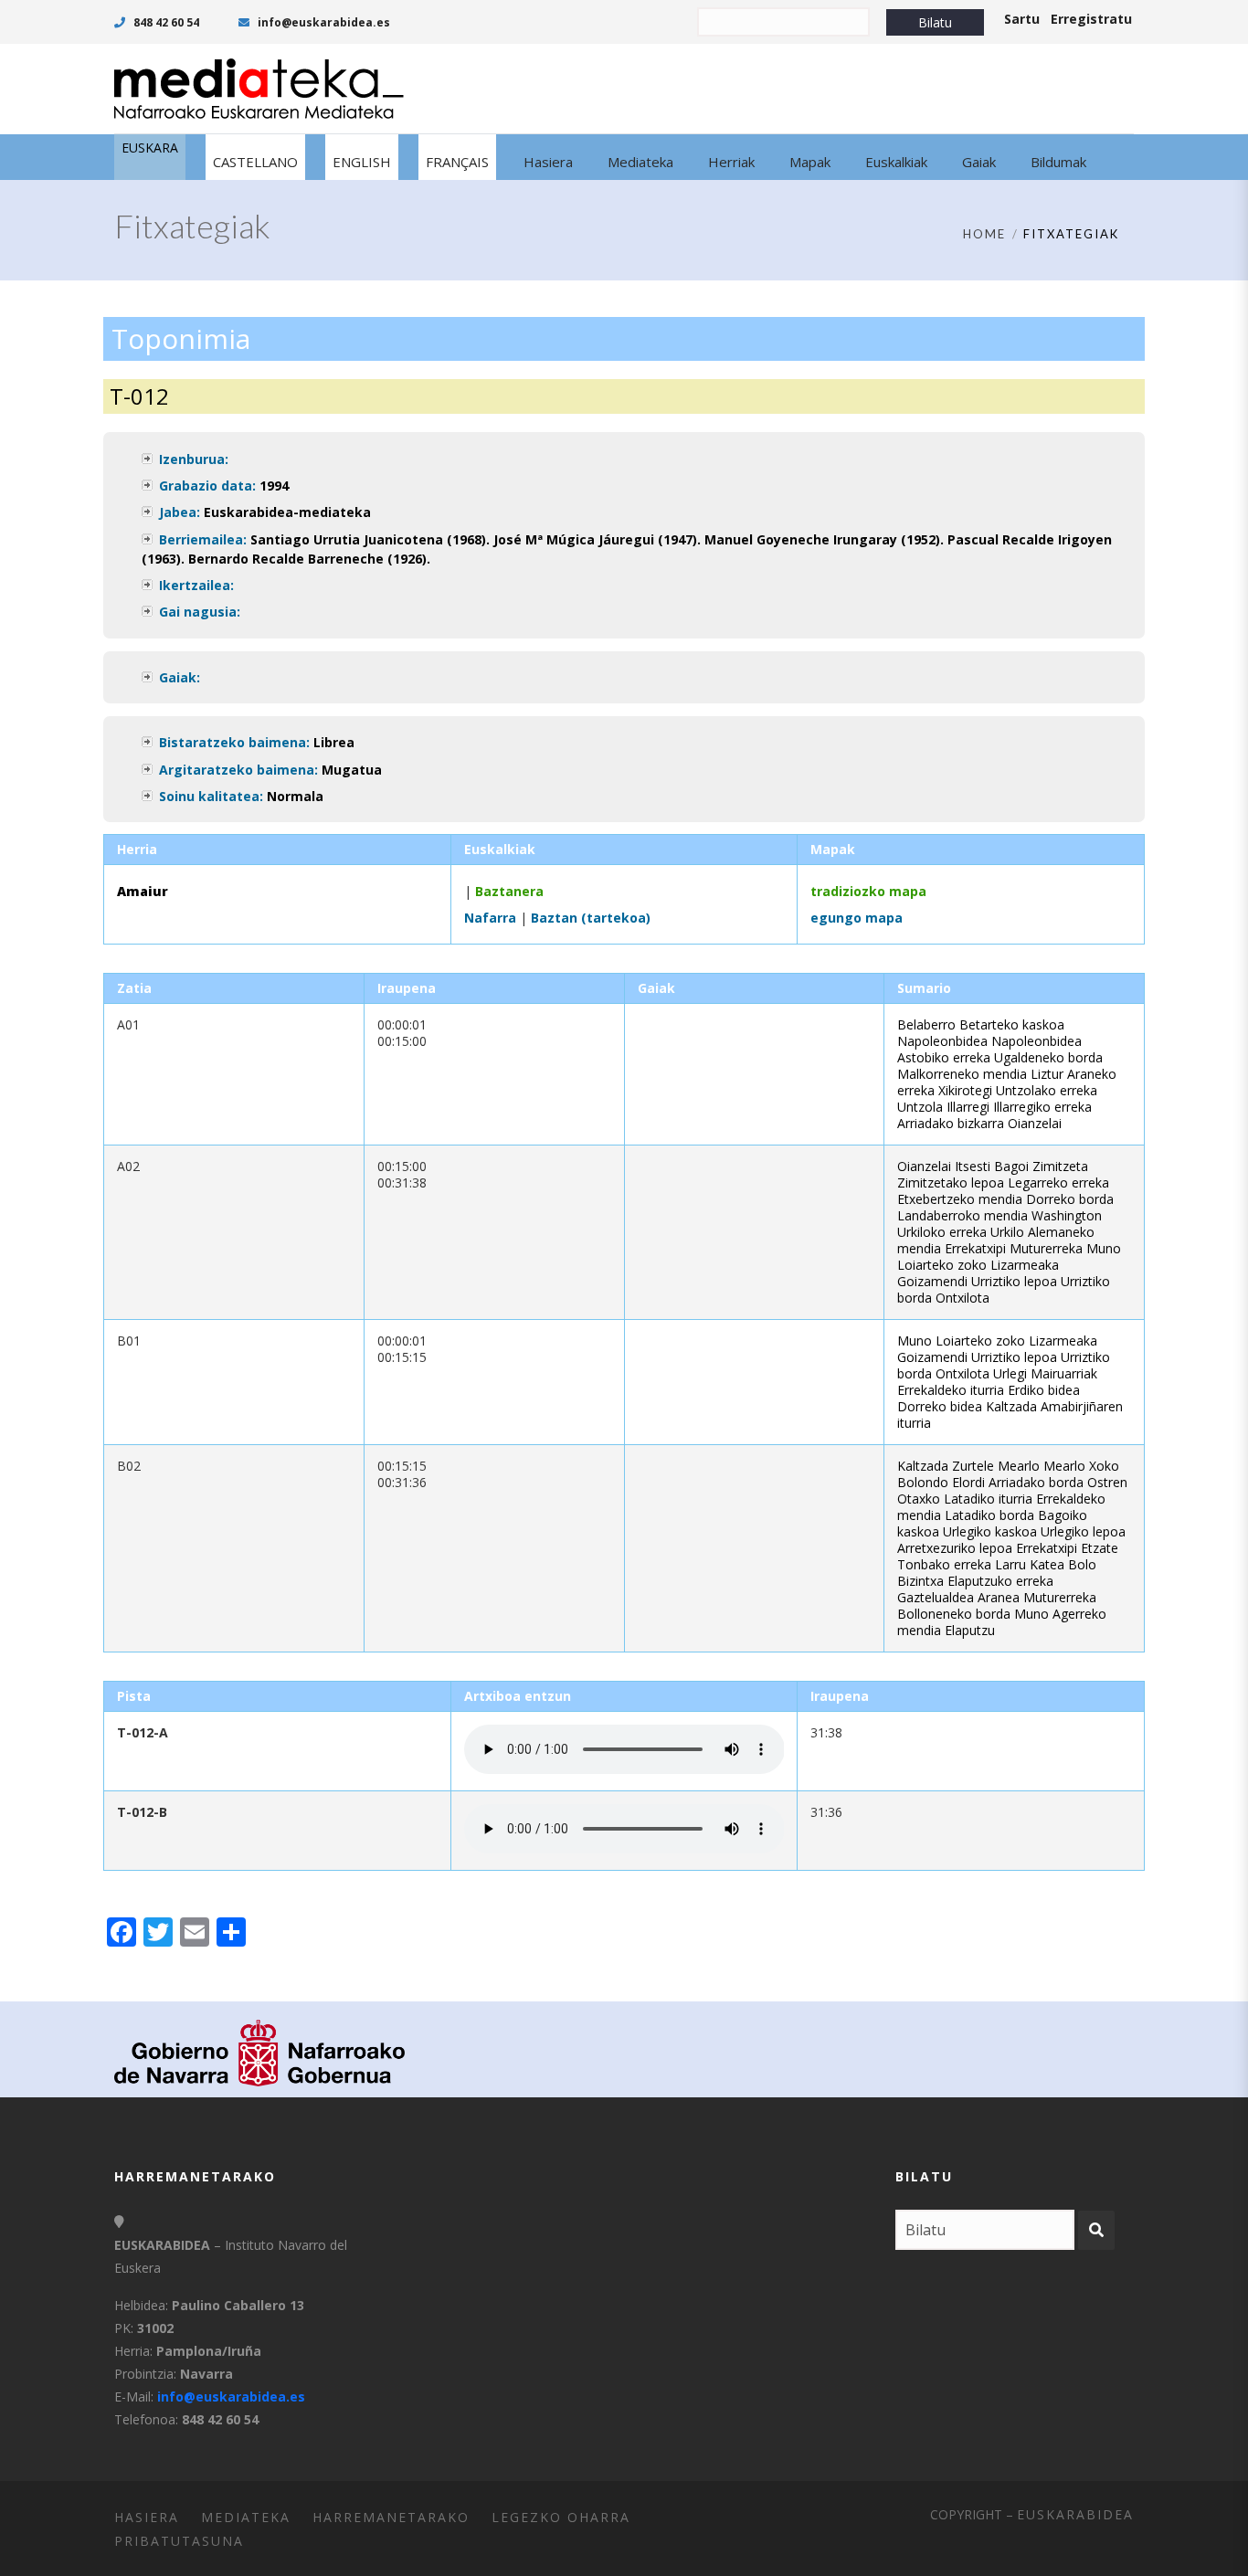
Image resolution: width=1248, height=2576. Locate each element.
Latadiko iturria (988, 1499)
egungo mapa (857, 918)
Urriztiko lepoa (1014, 1281)
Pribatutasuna (179, 2541)
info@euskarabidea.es (323, 22)
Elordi (968, 1482)
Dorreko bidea (940, 1406)
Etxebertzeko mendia (960, 1199)
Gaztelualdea (936, 1597)
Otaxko (919, 1499)
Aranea (999, 1597)
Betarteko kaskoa (1012, 1024)
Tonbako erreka (944, 1564)
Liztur (1047, 1074)
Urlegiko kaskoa (990, 1531)
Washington (1067, 1215)
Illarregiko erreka (1042, 1107)
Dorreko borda (1070, 1199)
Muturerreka (1046, 1248)
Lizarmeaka (1025, 1265)
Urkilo (1007, 1232)
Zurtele (973, 1466)
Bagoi (1011, 1166)
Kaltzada (1011, 1406)
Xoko (1104, 1466)
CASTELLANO (255, 162)
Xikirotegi (965, 1090)
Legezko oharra (561, 2517)
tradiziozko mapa (868, 891)
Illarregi (968, 1107)
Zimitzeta (1060, 1166)
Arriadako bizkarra (951, 1123)
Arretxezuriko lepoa (955, 1548)
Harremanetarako (391, 2517)
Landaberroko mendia (962, 1215)
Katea (1047, 1564)
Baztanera (509, 891)
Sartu (1022, 19)
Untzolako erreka (1047, 1090)
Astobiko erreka (944, 1057)
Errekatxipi (975, 1248)
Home (984, 234)
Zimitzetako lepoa (951, 1182)
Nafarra (490, 918)
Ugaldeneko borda (1048, 1057)
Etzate (1100, 1548)
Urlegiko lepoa (1083, 1531)
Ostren (1107, 1482)
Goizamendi (932, 1281)
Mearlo (1019, 1466)
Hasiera (147, 2517)
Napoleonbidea (942, 1041)
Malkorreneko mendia (962, 1074)
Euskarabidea (1075, 2514)
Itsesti (973, 1166)
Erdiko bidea (1044, 1390)
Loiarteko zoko (942, 1265)
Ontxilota (962, 1298)
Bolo (1082, 1564)
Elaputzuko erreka (1000, 1581)
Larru (1010, 1564)
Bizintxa (920, 1581)
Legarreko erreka (1058, 1182)
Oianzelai (1035, 1123)
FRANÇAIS (457, 162)
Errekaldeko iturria (951, 1390)
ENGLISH (362, 162)
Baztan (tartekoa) (591, 918)
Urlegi (1010, 1373)
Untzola (920, 1107)
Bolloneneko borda (954, 1614)
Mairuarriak (1064, 1373)
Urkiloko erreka (942, 1232)
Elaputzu (970, 1630)
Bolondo (923, 1482)
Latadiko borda (989, 1515)
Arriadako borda (1036, 1482)
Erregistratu (1091, 19)
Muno (1104, 1248)
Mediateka (246, 2517)
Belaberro (926, 1024)
